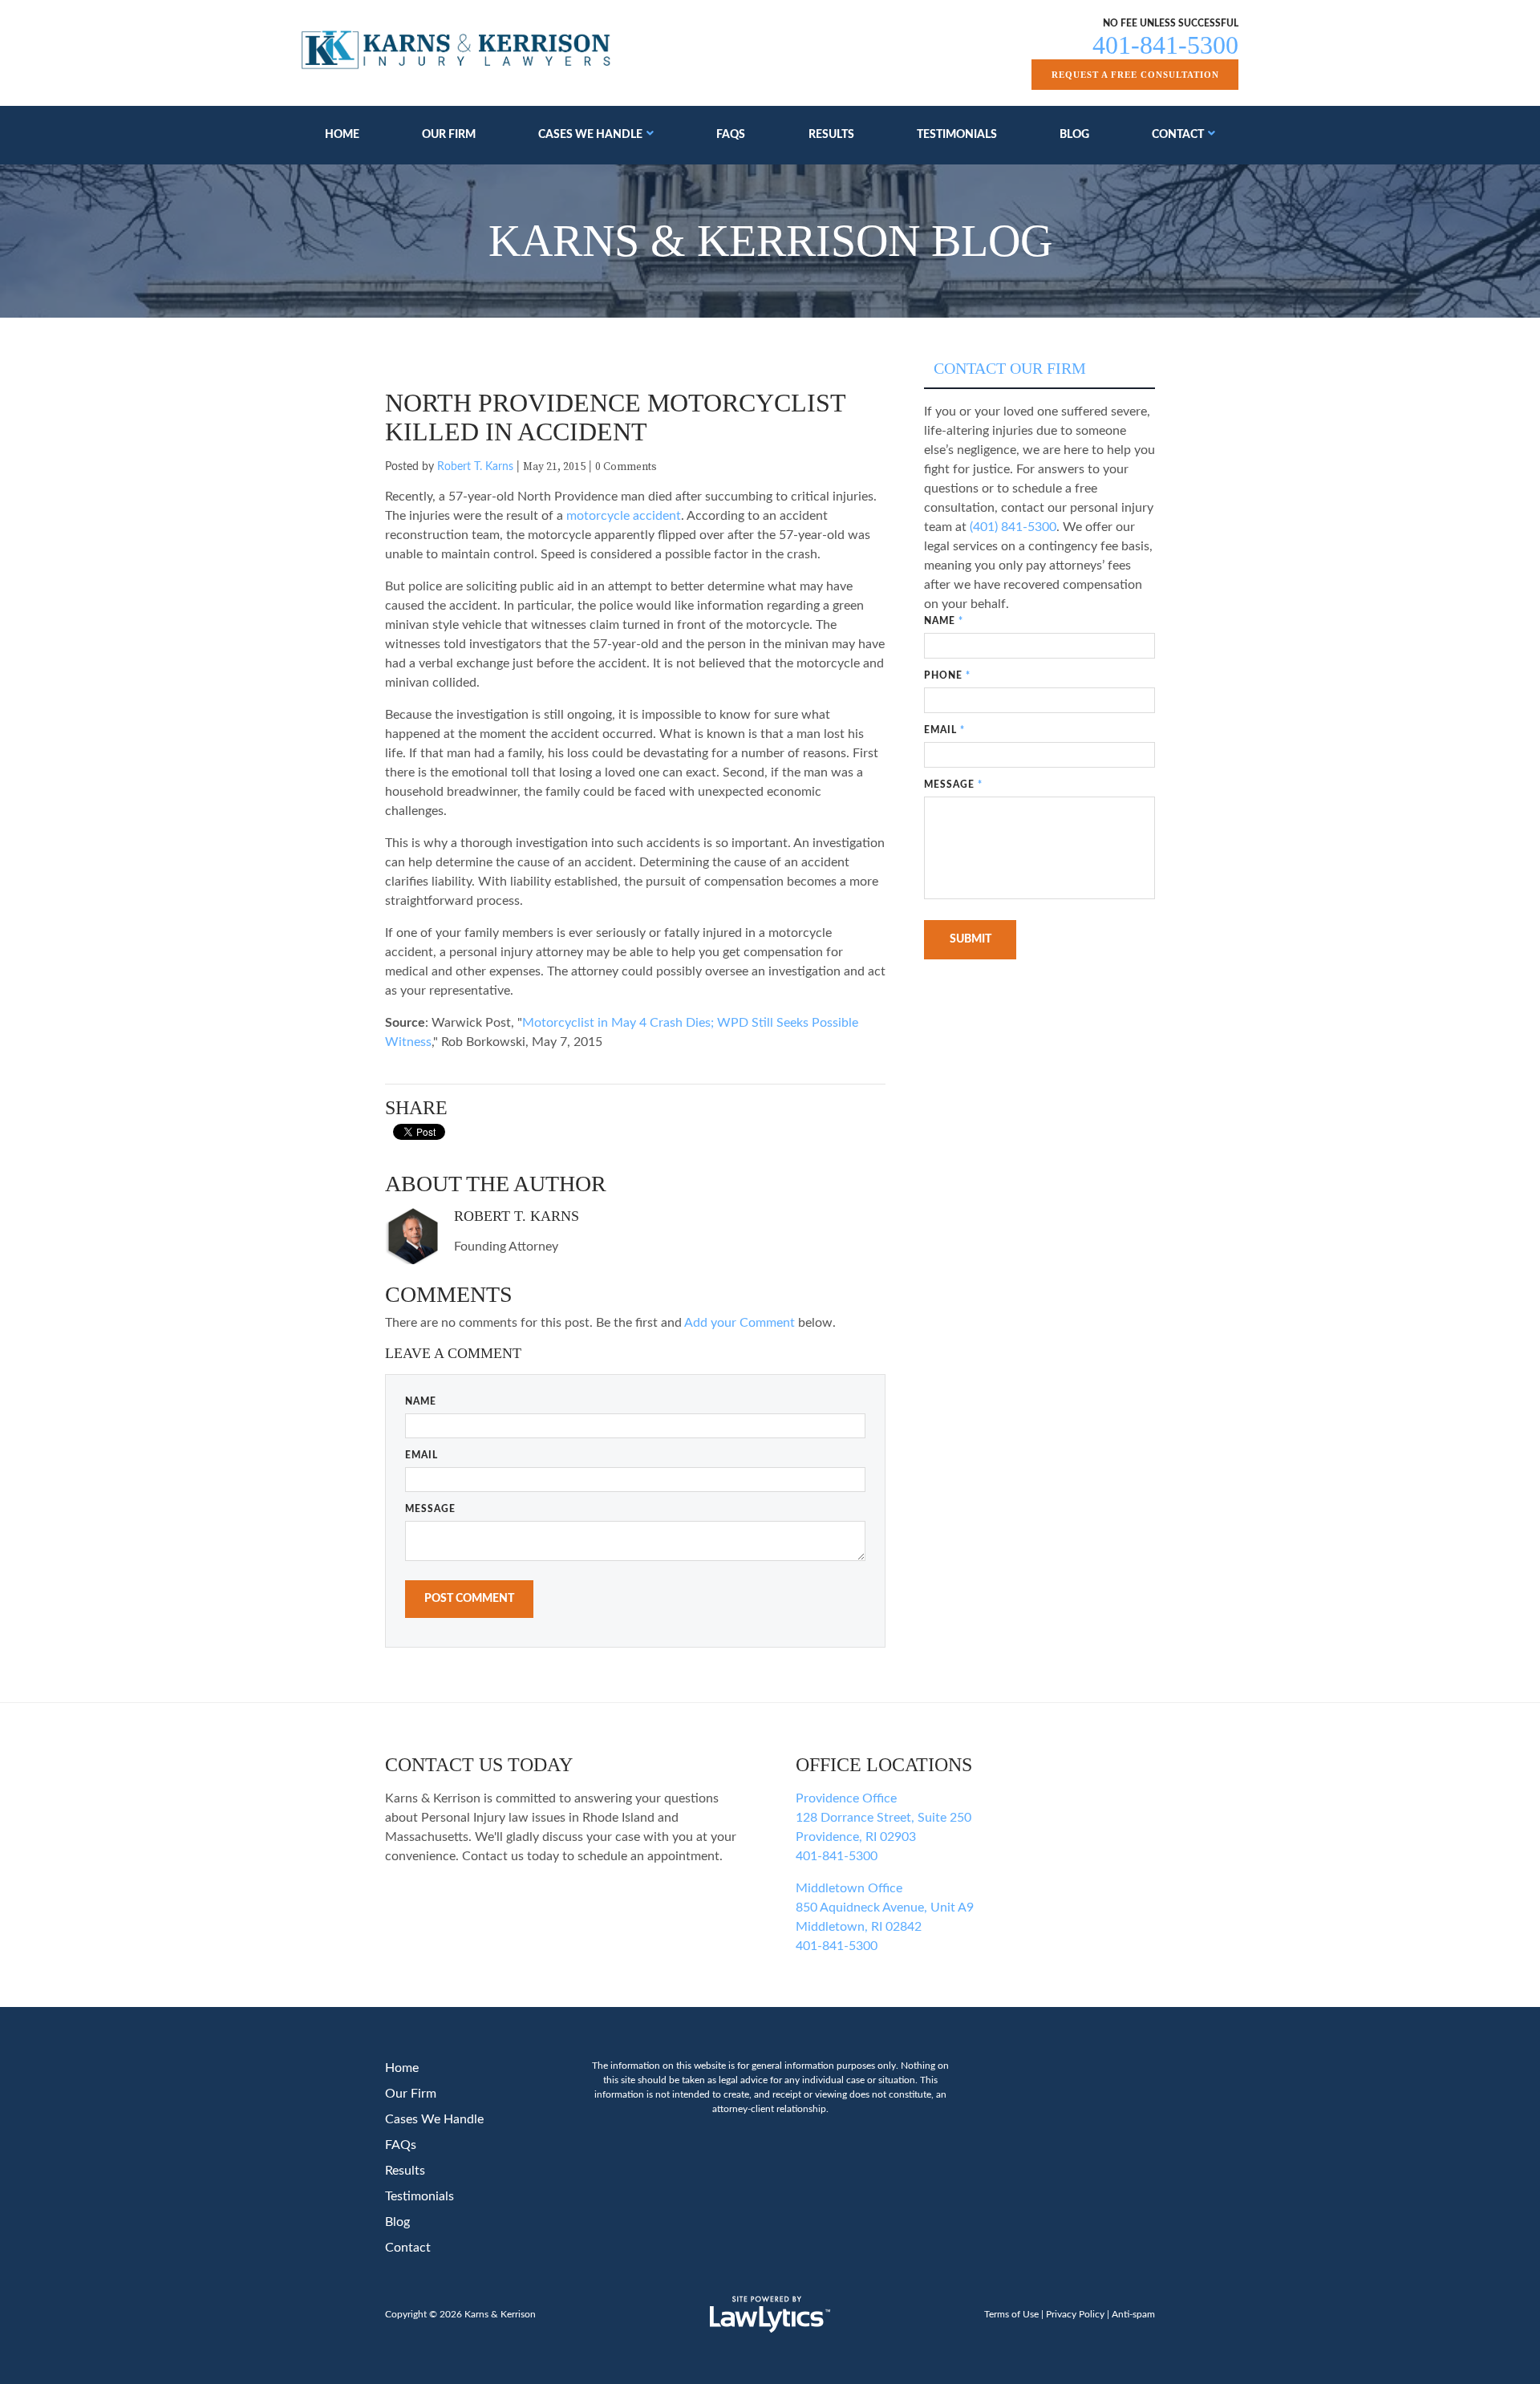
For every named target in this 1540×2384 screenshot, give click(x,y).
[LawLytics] (770, 2314)
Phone (947, 675)
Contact (1178, 135)
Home (342, 135)
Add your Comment (740, 1323)
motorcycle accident (624, 516)
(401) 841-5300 (1013, 527)
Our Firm (449, 135)
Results (831, 135)
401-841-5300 (1165, 45)
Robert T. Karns (475, 467)
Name (421, 1401)
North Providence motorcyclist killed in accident (615, 417)
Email (421, 1455)
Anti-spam (1133, 2314)
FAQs (731, 135)
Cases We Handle (590, 135)
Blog (1074, 135)
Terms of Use (1011, 2314)
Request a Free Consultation (1135, 75)
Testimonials (957, 135)
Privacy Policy (1075, 2314)
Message (430, 1509)
